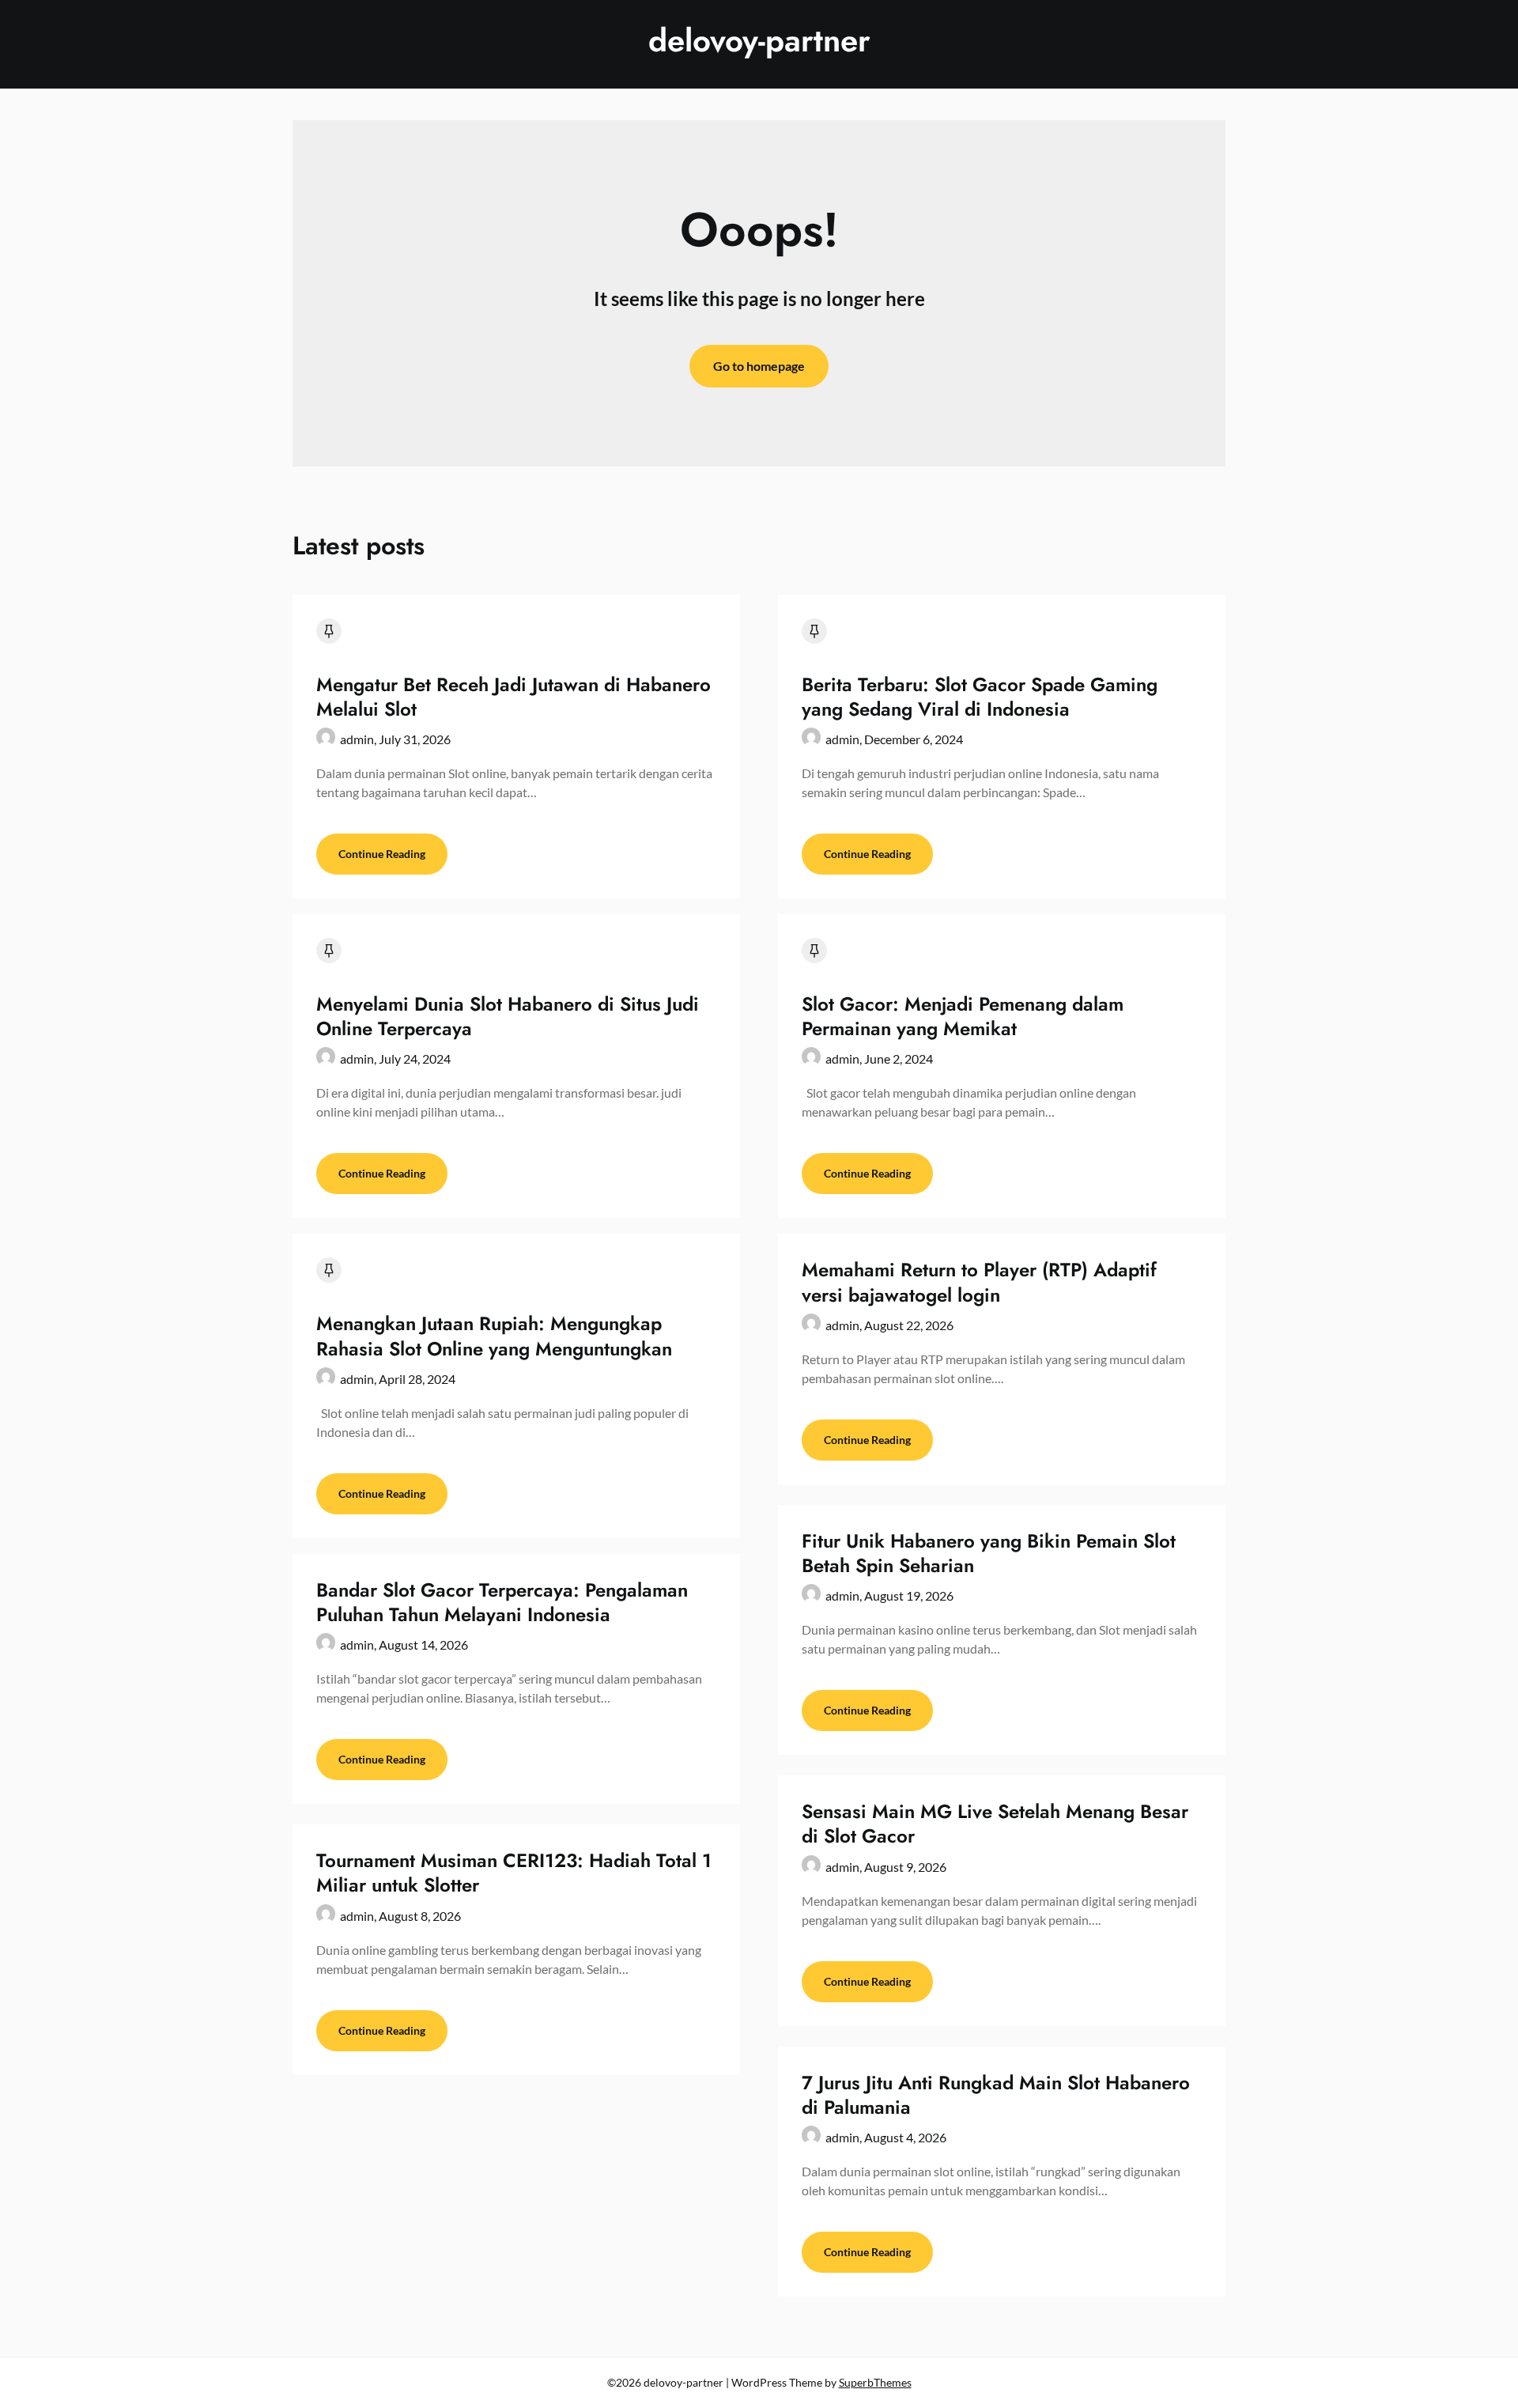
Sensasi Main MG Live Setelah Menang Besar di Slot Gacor (995, 1824)
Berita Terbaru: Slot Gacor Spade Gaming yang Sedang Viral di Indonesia (980, 697)
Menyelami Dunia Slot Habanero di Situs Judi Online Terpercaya (508, 1016)
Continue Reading (382, 854)
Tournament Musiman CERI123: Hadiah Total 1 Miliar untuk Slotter (514, 1873)
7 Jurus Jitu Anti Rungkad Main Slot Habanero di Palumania (996, 2095)
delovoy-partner (759, 40)
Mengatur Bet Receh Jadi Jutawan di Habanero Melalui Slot (514, 697)
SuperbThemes (875, 2382)
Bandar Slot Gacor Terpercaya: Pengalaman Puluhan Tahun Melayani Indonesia (502, 1602)
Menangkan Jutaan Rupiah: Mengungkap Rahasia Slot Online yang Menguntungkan (494, 1336)
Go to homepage (759, 366)
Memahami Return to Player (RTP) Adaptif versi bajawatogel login (979, 1282)
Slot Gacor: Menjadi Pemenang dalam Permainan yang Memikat (963, 1016)
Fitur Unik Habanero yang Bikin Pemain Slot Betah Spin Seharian (989, 1553)
